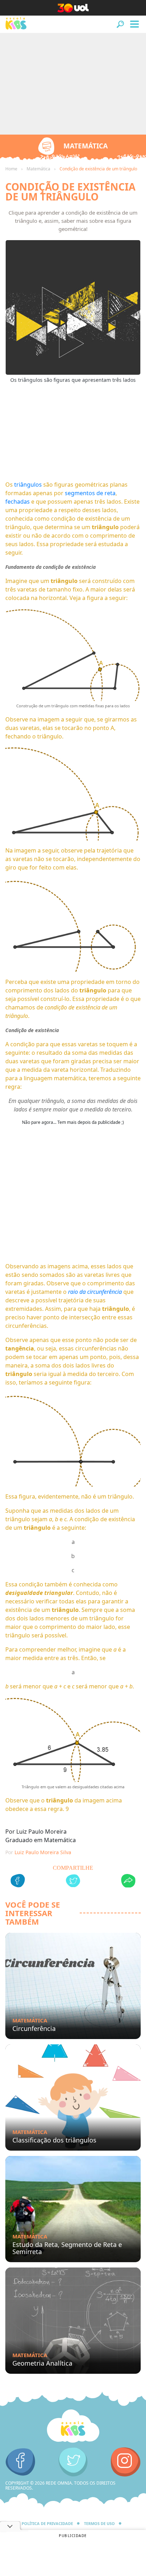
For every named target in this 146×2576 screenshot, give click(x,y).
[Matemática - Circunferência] (73, 1986)
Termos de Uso (99, 2523)
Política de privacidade (47, 2523)
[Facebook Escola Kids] (20, 2462)
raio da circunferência (95, 1292)
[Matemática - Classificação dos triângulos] (73, 2097)
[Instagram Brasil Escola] (126, 2462)
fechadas (18, 502)
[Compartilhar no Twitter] (73, 1882)
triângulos (28, 485)
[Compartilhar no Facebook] (18, 1882)
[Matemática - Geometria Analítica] (73, 2321)
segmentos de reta (90, 493)
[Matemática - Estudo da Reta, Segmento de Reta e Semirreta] (73, 2209)
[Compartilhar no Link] (128, 1882)
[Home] (73, 2426)
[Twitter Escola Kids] (73, 2462)
